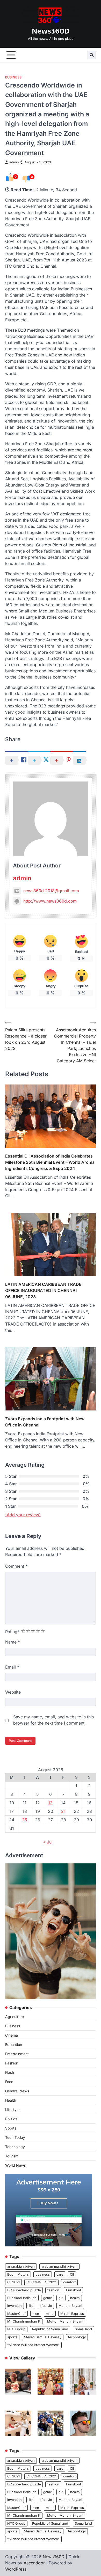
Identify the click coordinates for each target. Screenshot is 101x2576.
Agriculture (15, 2017)
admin (14, 162)
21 (63, 1811)
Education (14, 2044)
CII (72, 2274)
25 (25, 1820)
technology (77, 2337)
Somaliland (83, 2329)
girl (61, 2298)
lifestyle (46, 2306)
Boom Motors (18, 2274)
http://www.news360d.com (50, 901)
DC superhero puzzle (24, 2290)
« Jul (48, 1842)
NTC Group (16, 2329)
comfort (69, 2282)
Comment (16, 1566)
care (60, 2274)
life (31, 2306)
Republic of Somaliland (50, 2329)
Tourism (12, 2156)
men (36, 2314)
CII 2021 (13, 2282)
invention (15, 2306)
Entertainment (17, 2054)
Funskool (73, 2290)
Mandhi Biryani (70, 2306)
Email (12, 1667)
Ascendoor (34, 2563)
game (48, 2298)
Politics (11, 2119)
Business (13, 77)
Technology (15, 2147)
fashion (53, 2290)
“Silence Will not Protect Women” (33, 2345)
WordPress (16, 2569)
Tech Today (15, 2137)
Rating (12, 1632)
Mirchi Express (72, 2314)
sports (12, 2337)
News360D (51, 31)
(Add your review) (23, 1515)
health (75, 2298)
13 (50, 1803)
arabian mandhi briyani (59, 2266)
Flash (10, 2072)
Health (11, 2100)
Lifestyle (12, 2110)
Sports (11, 2128)
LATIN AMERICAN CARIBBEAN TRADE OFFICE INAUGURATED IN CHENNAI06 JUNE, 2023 (43, 1290)
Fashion (12, 2063)
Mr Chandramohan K (24, 2321)
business (43, 2274)
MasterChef (16, 2314)
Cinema (12, 2035)
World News (15, 2165)
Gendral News (17, 2091)
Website (13, 1692)
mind (50, 2314)
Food (9, 2082)
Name (13, 1642)
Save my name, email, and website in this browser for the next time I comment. (53, 1720)
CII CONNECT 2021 (41, 2282)
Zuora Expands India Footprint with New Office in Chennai (45, 1422)
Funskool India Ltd (22, 2298)
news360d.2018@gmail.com (51, 891)
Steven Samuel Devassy (43, 2337)
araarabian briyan (21, 2266)
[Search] (92, 55)
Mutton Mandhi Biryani (65, 2321)
